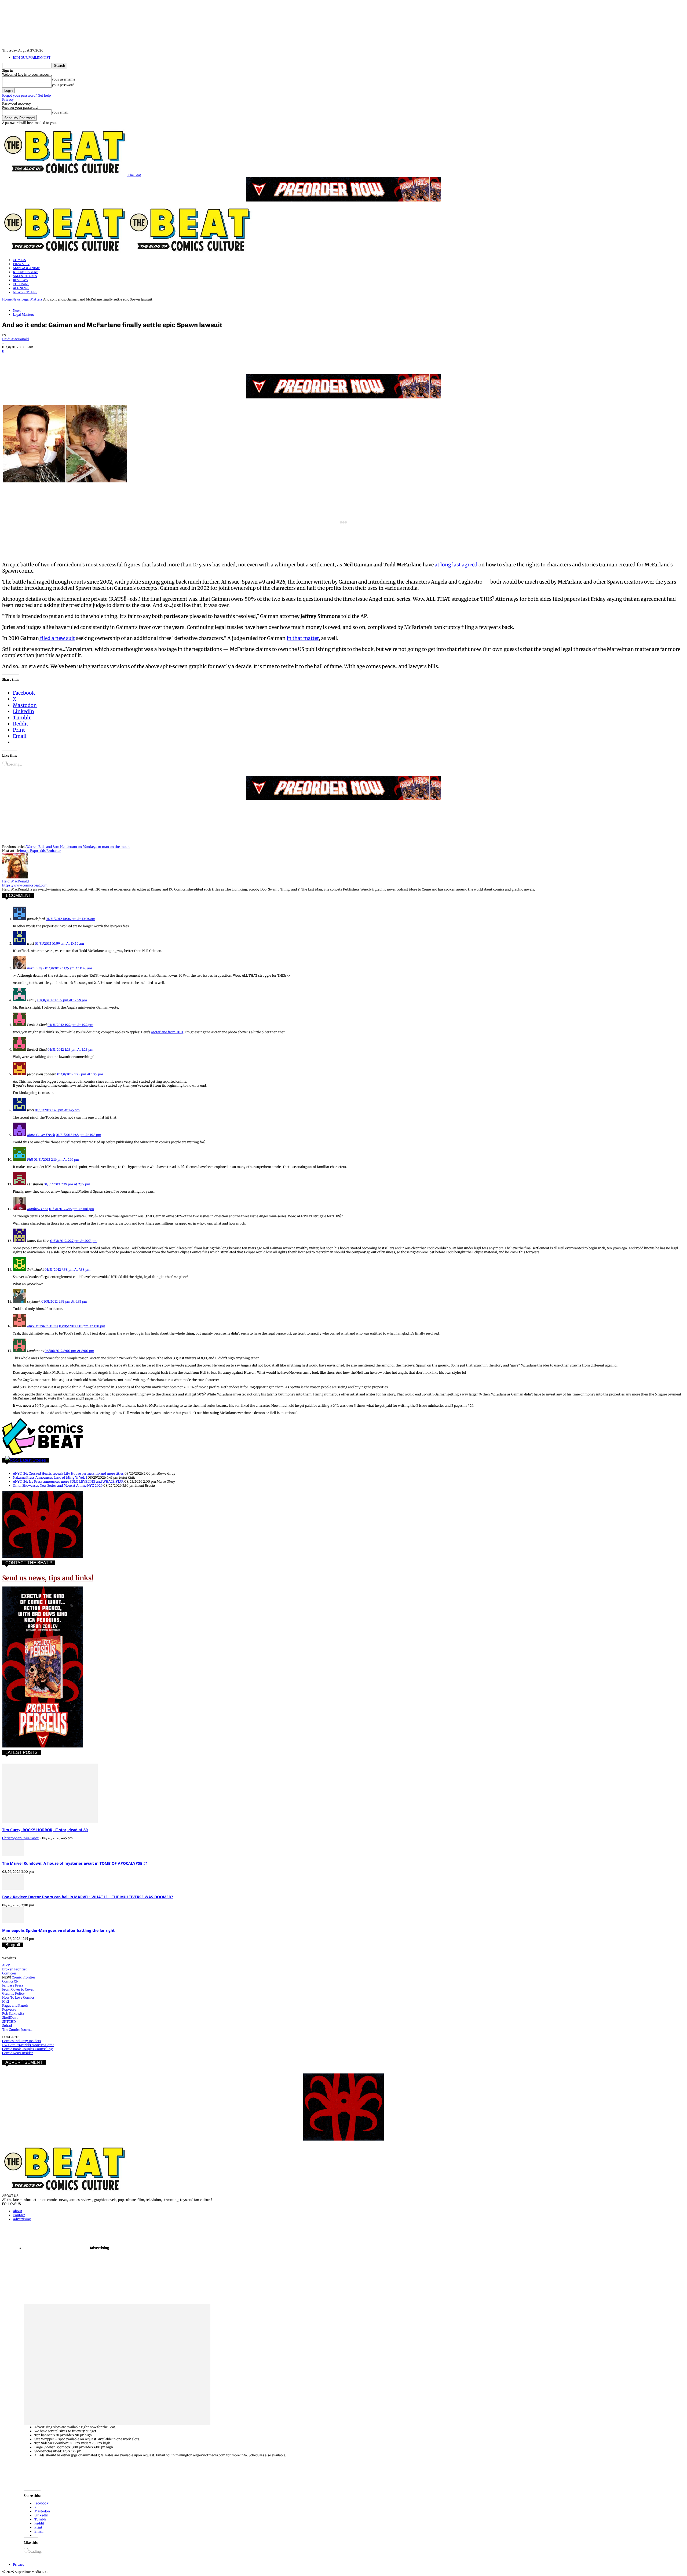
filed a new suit (57, 638)
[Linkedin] (69, 359)
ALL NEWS (21, 288)
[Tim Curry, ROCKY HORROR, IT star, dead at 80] (50, 1821)
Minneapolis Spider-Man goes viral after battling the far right (58, 1930)
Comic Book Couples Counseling (27, 2049)
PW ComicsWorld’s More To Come (28, 2045)
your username (63, 79)
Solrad (7, 2026)
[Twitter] (30, 359)
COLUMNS (21, 284)
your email (60, 112)
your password (63, 85)
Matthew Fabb (38, 1209)
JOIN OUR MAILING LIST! (32, 58)
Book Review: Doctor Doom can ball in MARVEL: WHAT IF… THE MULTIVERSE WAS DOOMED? (88, 1897)
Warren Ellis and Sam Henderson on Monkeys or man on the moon (78, 847)
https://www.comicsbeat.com (25, 885)
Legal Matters (32, 299)
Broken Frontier (14, 1969)
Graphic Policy (13, 1993)
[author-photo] (15, 877)
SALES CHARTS (25, 276)
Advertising (22, 2219)
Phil (30, 1159)
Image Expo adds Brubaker (40, 851)
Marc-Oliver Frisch (41, 1135)
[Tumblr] (127, 359)
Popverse (9, 2009)
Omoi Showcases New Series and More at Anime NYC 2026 (58, 1485)
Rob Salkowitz (13, 2013)
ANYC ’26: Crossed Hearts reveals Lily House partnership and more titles (68, 1473)
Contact (19, 2215)
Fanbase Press (13, 1985)
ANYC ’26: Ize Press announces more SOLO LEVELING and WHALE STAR (68, 1481)
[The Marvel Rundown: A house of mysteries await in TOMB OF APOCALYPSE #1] (13, 1855)
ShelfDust (10, 2018)
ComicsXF (10, 1981)
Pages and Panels (15, 2005)
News (17, 299)
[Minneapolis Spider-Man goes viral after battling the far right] (13, 1922)
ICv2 (6, 2001)
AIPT (6, 1965)
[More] (146, 359)
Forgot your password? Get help (26, 95)
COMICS (19, 260)
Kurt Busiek (36, 968)
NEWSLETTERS (25, 292)
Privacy (8, 99)
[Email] (107, 359)
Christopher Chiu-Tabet (20, 1838)
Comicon (9, 1973)
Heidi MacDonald (15, 339)
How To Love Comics (18, 1997)
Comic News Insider (17, 2053)
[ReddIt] (88, 359)
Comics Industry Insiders (22, 2041)
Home (7, 299)
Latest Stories (33, 1460)
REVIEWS (20, 280)
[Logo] (65, 253)
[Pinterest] (50, 359)
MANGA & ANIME (27, 268)
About (18, 2211)
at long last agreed (456, 565)
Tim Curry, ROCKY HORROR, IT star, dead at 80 (45, 1830)
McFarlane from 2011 (167, 1032)
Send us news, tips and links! (48, 1578)
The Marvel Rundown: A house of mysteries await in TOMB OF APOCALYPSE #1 (75, 1863)
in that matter (303, 638)
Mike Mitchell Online (43, 1326)
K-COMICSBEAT (25, 272)
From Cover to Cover (18, 1989)
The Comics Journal (18, 2030)
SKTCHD (9, 2022)
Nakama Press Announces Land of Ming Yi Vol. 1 (50, 1477)
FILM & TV (21, 264)
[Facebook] (11, 359)
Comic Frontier (23, 1977)
